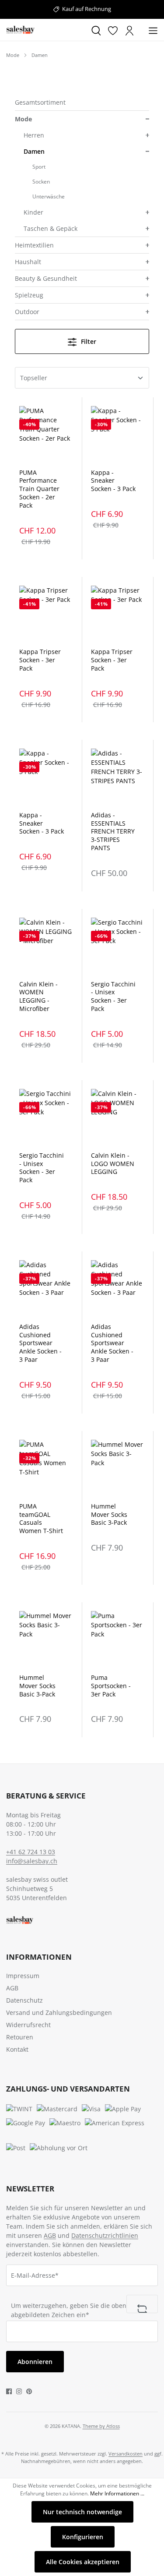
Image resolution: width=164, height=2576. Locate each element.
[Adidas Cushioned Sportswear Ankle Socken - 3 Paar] (46, 1287)
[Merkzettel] (113, 30)
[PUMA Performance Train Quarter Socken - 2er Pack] (46, 433)
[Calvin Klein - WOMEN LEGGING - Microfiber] (46, 945)
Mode (23, 119)
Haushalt (28, 262)
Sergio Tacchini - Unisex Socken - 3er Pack (113, 997)
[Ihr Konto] (129, 30)
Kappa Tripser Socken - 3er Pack (40, 660)
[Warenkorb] (141, 31)
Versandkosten (126, 2454)
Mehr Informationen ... (117, 2493)
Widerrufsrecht (28, 2025)
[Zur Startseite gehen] (45, 30)
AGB (12, 1988)
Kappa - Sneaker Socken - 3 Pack (113, 481)
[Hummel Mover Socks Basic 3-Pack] (118, 1467)
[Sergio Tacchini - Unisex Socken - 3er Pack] (118, 945)
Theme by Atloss (101, 2426)
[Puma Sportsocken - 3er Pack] (118, 1638)
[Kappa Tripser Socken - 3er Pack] (46, 613)
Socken (41, 182)
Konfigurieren (83, 2537)
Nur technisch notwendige (82, 2512)
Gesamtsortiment (40, 102)
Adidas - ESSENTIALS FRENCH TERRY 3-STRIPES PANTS (113, 832)
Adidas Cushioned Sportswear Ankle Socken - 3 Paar (40, 1343)
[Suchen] (96, 30)
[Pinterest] (29, 2390)
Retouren (20, 2037)
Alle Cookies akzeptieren (83, 2562)
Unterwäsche (49, 196)
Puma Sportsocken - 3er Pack (111, 1686)
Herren (34, 135)
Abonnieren (35, 2362)
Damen (34, 151)
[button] (147, 119)
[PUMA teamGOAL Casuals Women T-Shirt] (46, 1467)
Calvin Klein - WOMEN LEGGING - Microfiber (38, 997)
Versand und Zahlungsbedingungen (59, 2012)
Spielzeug (29, 295)
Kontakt (17, 2049)
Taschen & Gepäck (51, 228)
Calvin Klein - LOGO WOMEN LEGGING (113, 1164)
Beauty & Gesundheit (46, 278)
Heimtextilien (34, 245)
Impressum (23, 1976)
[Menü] (153, 30)
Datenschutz (24, 2000)
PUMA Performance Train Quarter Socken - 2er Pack (39, 489)
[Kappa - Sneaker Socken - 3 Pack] (118, 433)
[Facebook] (9, 2390)
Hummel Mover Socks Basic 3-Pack (109, 1515)
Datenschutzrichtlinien (105, 2235)
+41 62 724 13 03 (31, 1852)
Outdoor (27, 312)
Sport (39, 167)
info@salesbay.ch (32, 1861)
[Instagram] (19, 2390)
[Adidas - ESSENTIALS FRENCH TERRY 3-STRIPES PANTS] (118, 776)
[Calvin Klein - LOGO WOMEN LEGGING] (118, 1116)
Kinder (33, 212)
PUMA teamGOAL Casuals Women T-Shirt (41, 1519)
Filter (88, 341)
